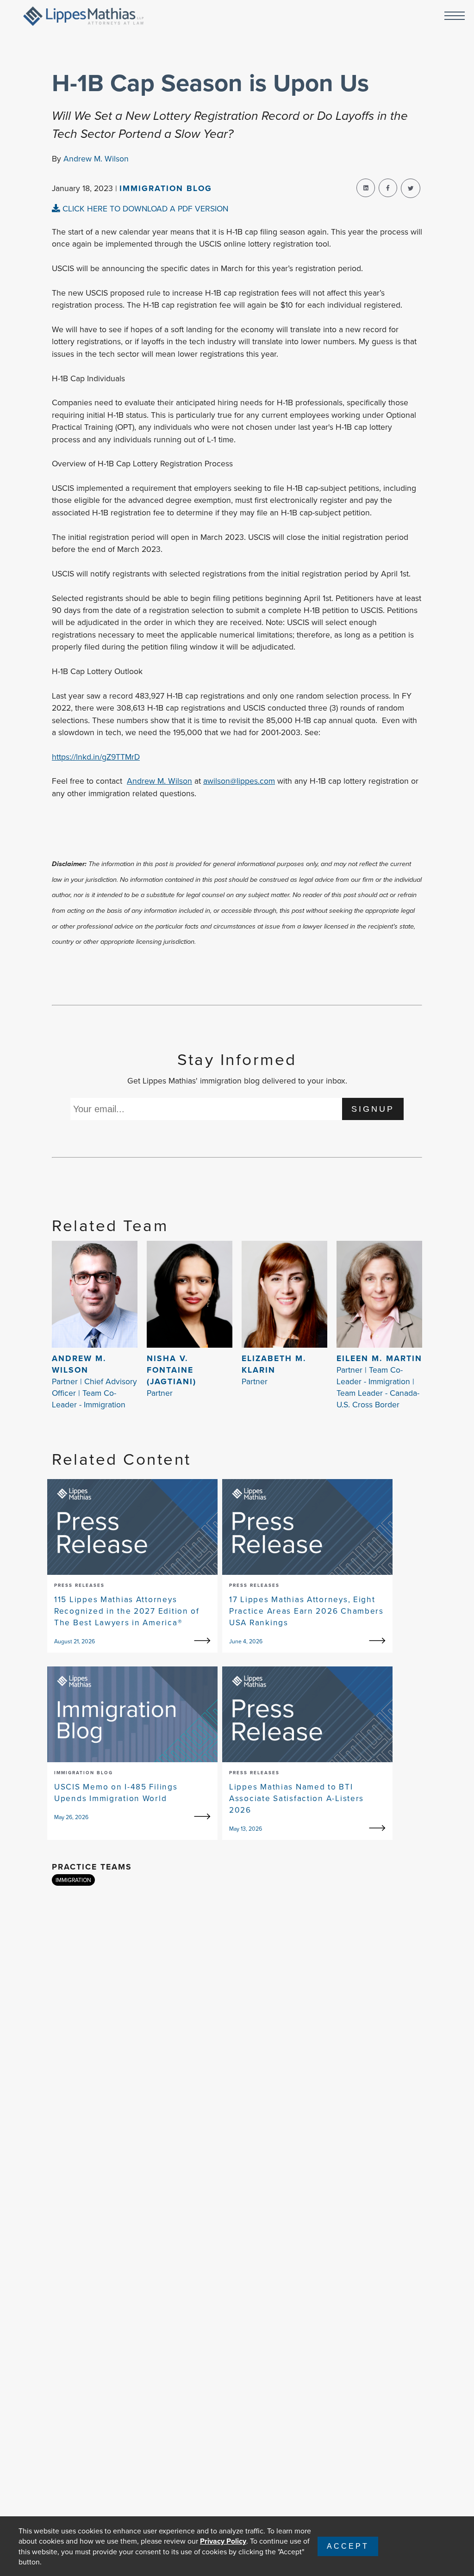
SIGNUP (373, 1109)
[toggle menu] (455, 16)
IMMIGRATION (73, 1880)
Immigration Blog (166, 188)
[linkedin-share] (366, 188)
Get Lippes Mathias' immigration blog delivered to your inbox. (237, 1081)
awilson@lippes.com (239, 781)
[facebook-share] (388, 188)
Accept (348, 2546)
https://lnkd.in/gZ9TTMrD (96, 757)
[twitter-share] (411, 188)
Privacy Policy (223, 2541)
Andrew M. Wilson (96, 158)
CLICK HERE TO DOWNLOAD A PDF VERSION (144, 208)
